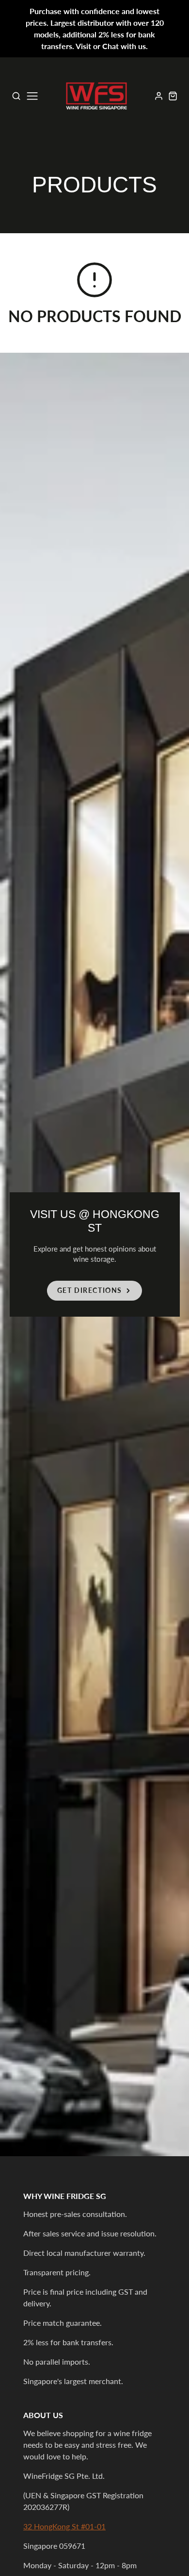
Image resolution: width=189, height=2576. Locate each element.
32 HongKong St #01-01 (64, 2526)
